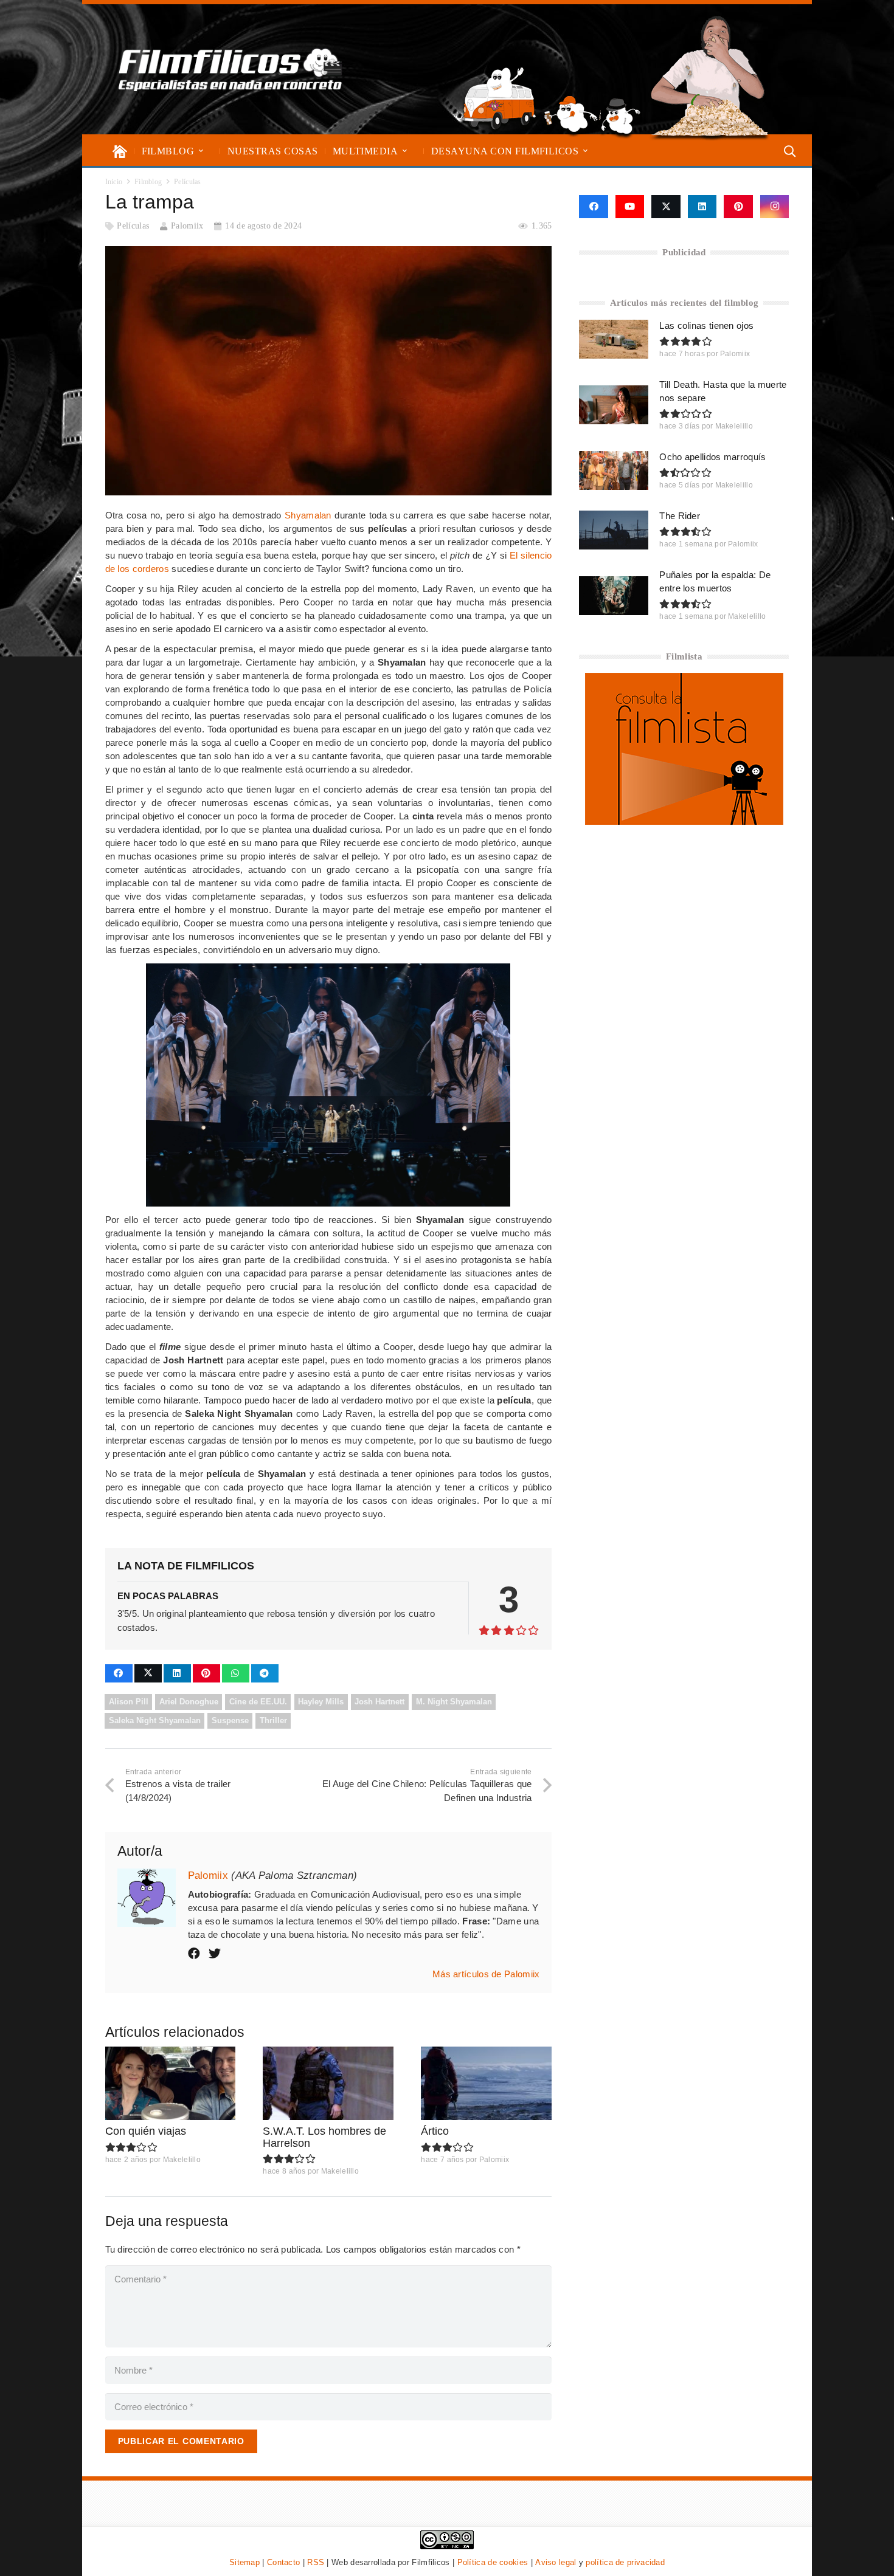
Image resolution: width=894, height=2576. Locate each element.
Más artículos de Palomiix (486, 1974)
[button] (201, 151)
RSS (316, 2562)
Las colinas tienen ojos (706, 325)
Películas (133, 226)
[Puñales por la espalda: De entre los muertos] (614, 596)
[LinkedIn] (702, 207)
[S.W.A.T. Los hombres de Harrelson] (328, 2083)
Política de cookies (493, 2562)
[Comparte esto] (119, 1673)
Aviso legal (556, 2562)
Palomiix (187, 226)
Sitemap (244, 2562)
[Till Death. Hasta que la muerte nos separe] (614, 405)
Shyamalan (308, 515)
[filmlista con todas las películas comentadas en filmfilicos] (684, 821)
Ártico (435, 2131)
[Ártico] (486, 2083)
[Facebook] (593, 207)
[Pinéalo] (206, 1673)
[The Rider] (614, 530)
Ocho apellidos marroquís (712, 457)
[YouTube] (630, 207)
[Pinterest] (738, 207)
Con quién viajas (146, 2131)
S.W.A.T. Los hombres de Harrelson (324, 2137)
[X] (666, 207)
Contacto (283, 2562)
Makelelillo (182, 2160)
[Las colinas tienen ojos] (614, 339)
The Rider (680, 516)
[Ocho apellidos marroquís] (614, 470)
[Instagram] (775, 207)
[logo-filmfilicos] (230, 69)
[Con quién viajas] (171, 2083)
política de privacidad (625, 2562)
